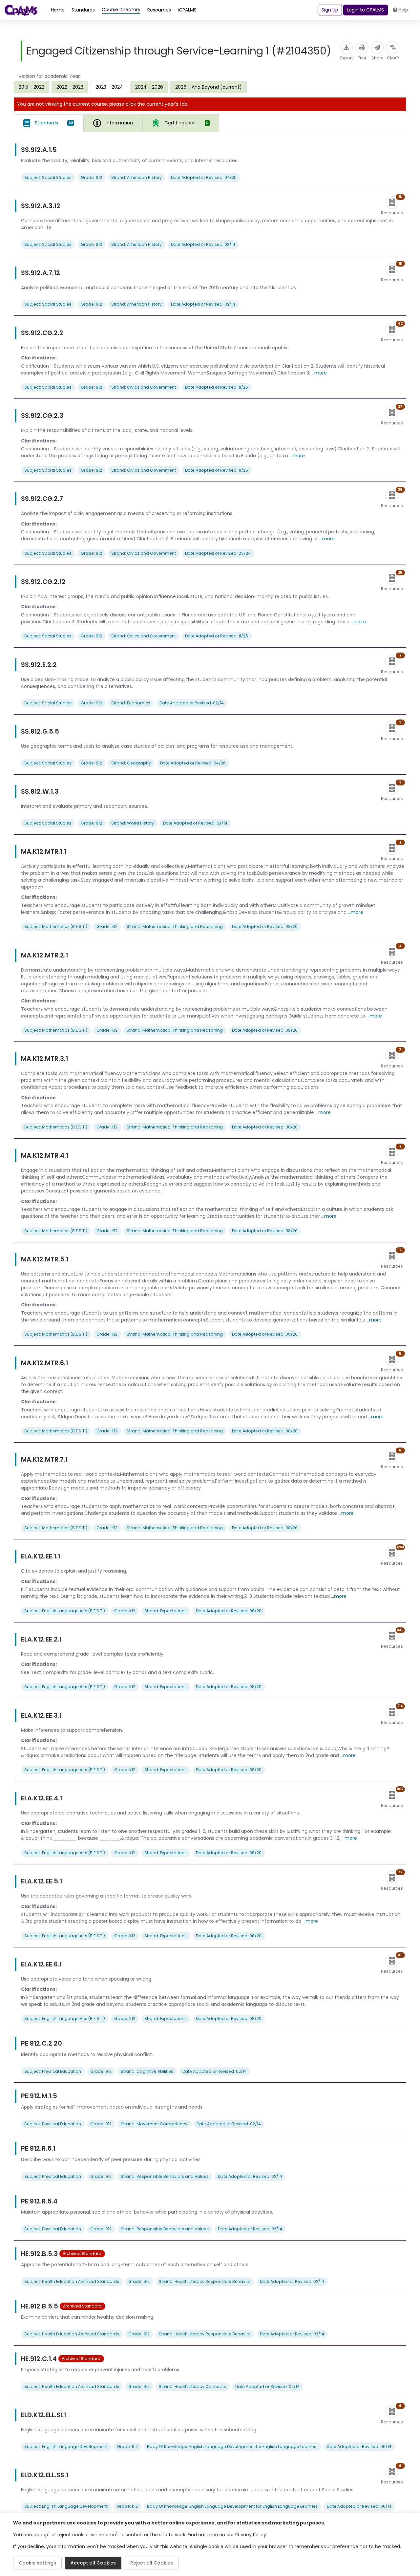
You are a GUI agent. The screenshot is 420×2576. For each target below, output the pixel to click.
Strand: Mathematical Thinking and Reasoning (175, 926)
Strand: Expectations (166, 1611)
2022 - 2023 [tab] (70, 87)
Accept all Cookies (93, 2563)
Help (403, 10)
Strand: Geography (131, 763)
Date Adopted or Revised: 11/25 (217, 387)
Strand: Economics (131, 703)
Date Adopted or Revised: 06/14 (359, 2447)
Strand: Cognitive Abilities (147, 2071)
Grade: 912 (91, 177)
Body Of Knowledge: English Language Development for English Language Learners (232, 2447)
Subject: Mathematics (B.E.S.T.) (56, 926)
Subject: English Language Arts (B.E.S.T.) (65, 1611)
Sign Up (330, 10)
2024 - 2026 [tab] (149, 87)
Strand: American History (136, 177)
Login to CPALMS (365, 10)
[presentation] (31, 87)
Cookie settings (37, 2563)
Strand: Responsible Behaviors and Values (165, 2176)
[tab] (49, 123)
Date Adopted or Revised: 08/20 (265, 926)
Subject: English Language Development (66, 2447)
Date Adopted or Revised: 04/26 (204, 177)
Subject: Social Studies (48, 177)
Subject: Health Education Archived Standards (72, 2281)
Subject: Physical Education (53, 2071)
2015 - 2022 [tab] (31, 87)
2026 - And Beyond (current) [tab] (209, 87)
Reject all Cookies (152, 2563)
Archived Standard (82, 2254)
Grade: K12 (107, 926)
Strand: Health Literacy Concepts (192, 2386)
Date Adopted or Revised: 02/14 (203, 244)
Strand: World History (133, 823)
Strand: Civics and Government (144, 387)
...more (319, 373)
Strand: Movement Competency (154, 2124)
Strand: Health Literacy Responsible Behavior (205, 2281)
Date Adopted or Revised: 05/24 (218, 553)
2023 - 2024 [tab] (109, 87)
